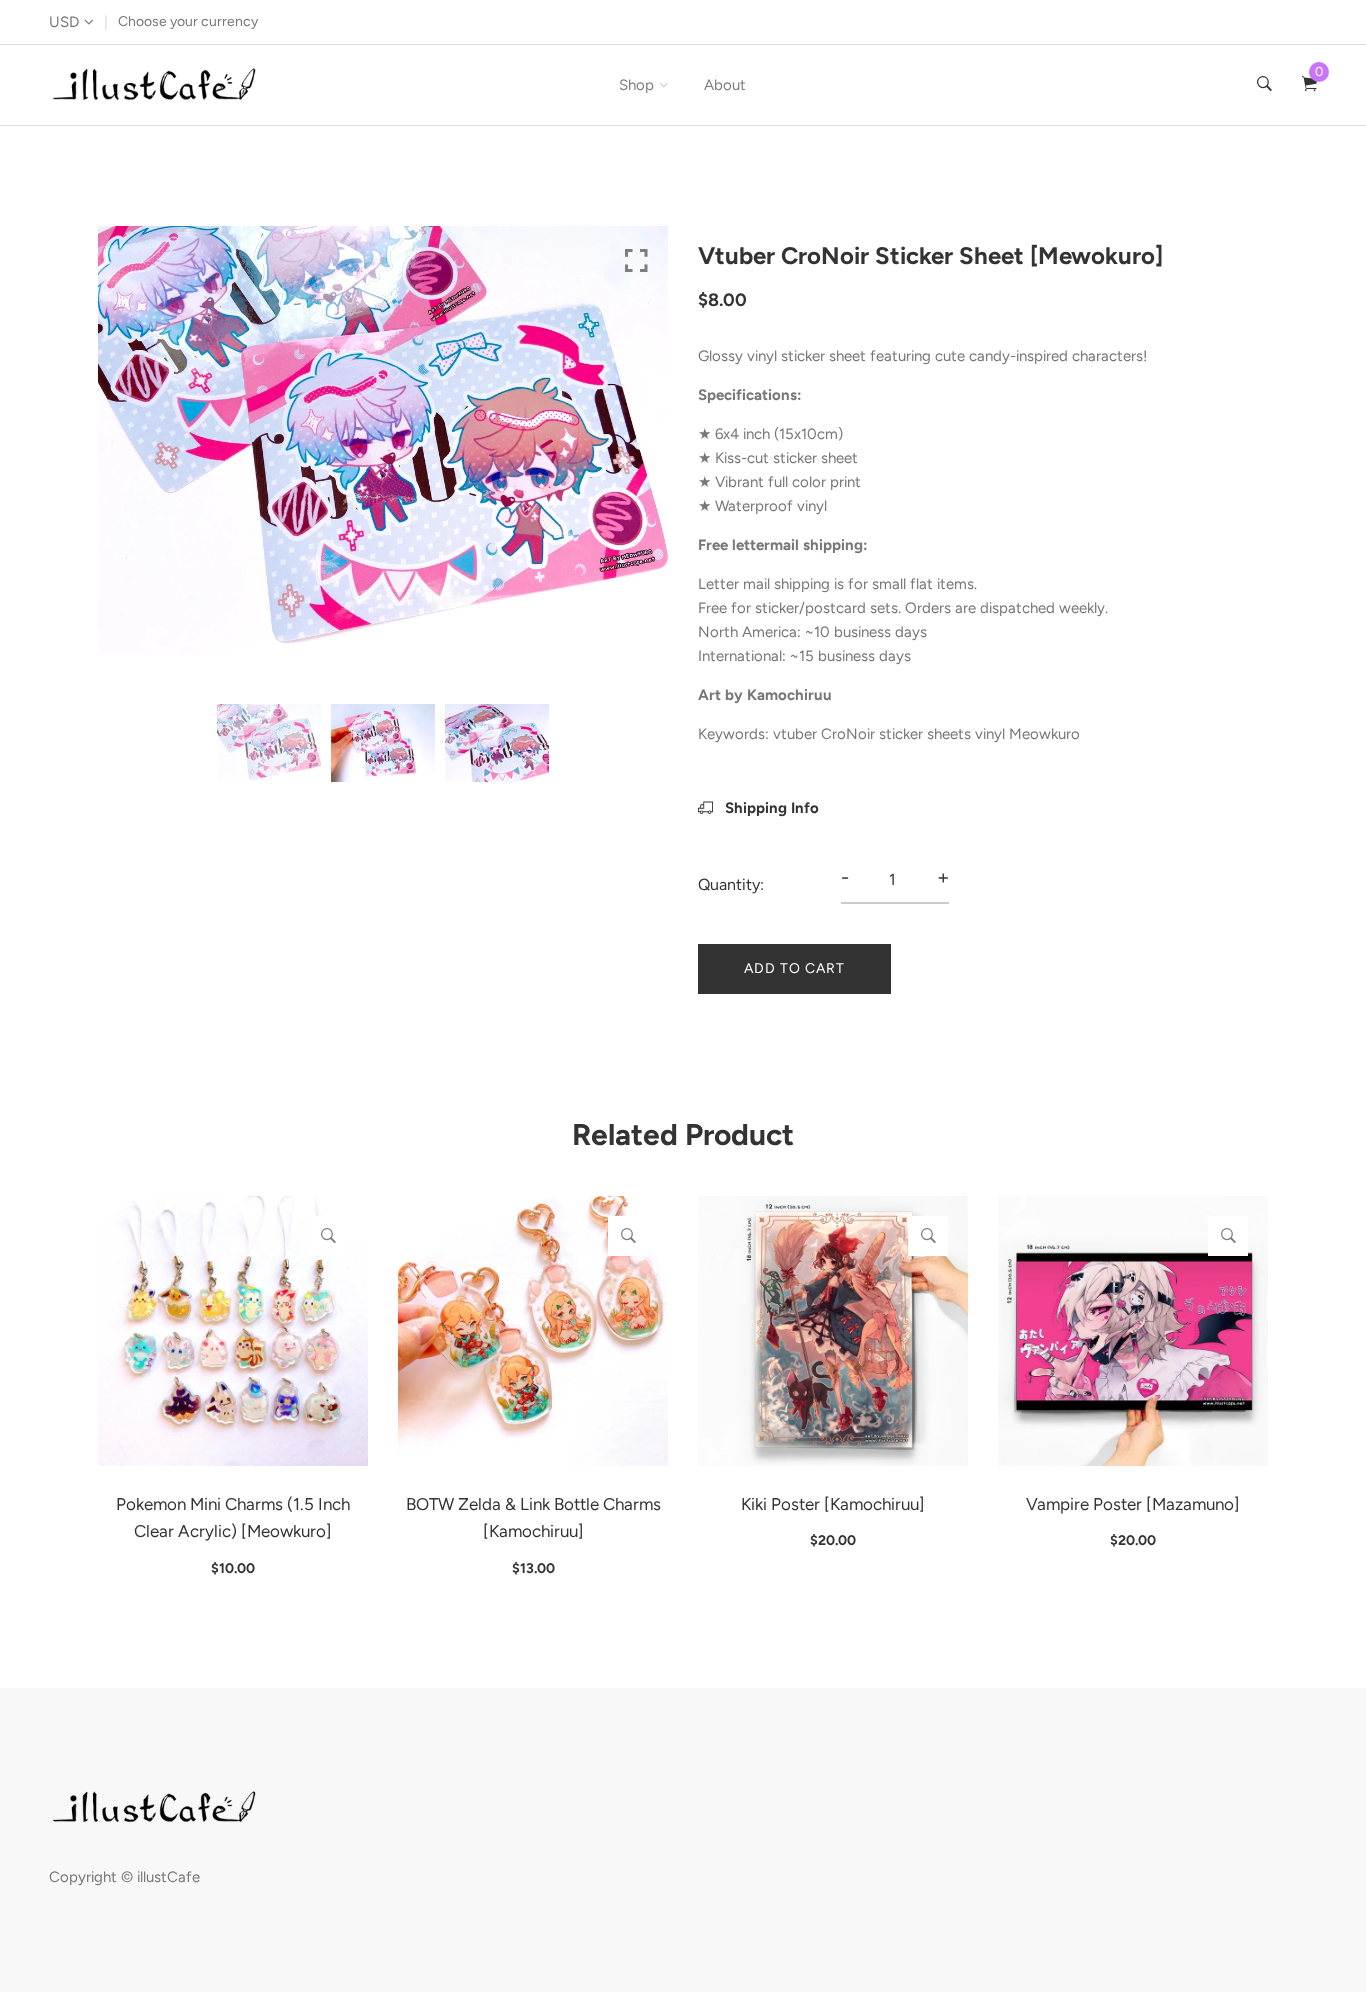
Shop (636, 85)
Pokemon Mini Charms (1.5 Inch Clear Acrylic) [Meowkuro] (233, 1517)
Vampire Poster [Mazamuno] (1133, 1504)
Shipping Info (770, 808)
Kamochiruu (789, 695)
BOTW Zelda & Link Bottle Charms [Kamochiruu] (533, 1517)
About (725, 85)
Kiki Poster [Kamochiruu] (833, 1504)
